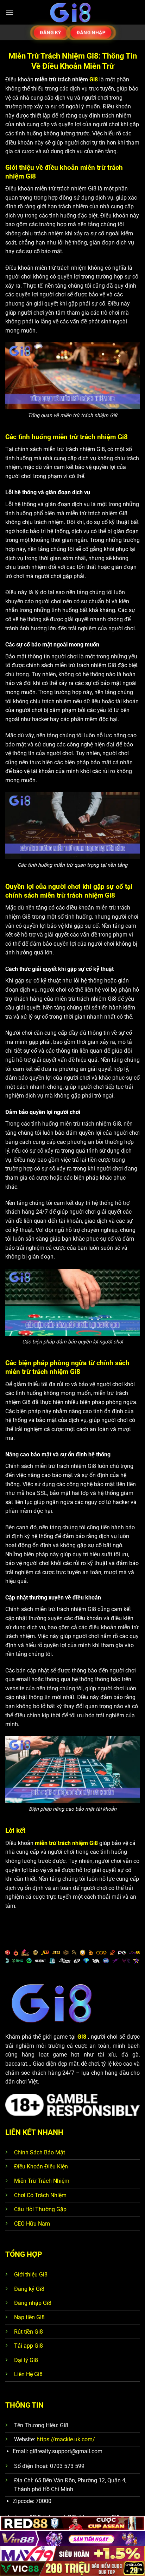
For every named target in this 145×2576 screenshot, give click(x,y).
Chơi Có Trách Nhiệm (40, 2195)
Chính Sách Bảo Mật (40, 2152)
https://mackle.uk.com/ (66, 2439)
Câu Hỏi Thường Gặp (40, 2209)
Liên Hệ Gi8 (28, 2374)
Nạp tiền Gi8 (29, 2317)
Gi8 (94, 79)
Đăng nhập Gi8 (33, 2303)
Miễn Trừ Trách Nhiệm (42, 2181)
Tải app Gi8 (29, 2346)
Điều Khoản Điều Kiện (41, 2166)
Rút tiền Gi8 (29, 2332)
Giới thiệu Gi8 (31, 2275)
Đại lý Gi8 (26, 2360)
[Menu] (10, 12)
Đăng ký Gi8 (29, 2289)
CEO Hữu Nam (32, 2224)
